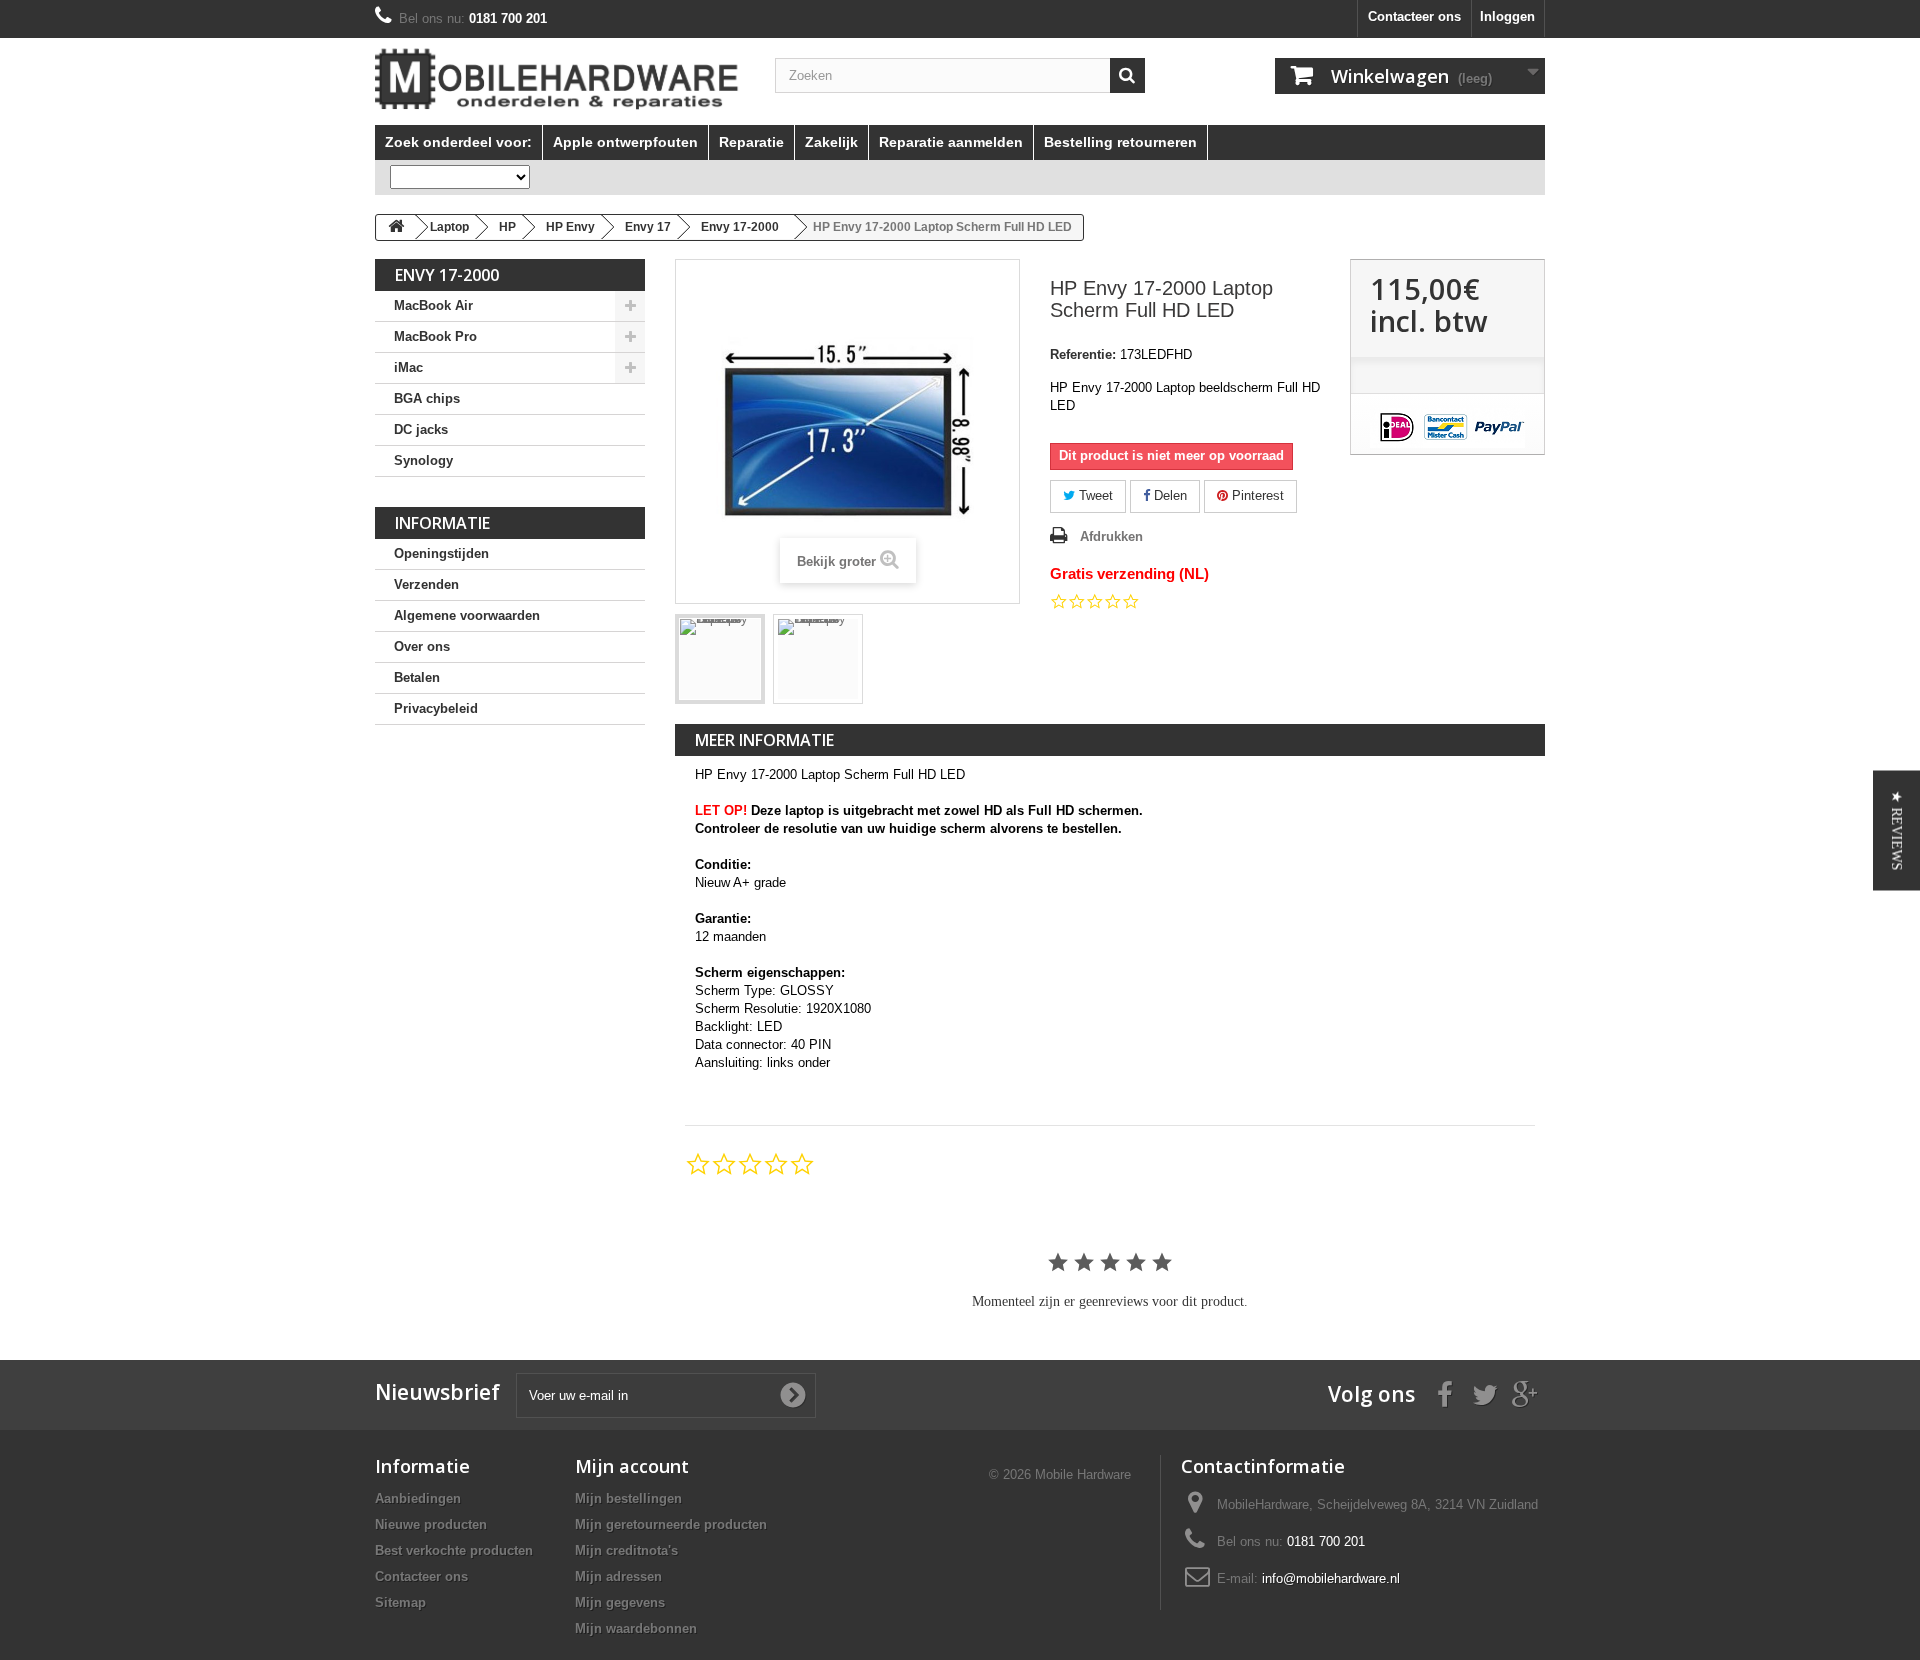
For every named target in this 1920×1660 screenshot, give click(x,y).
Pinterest (1256, 495)
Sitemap (400, 1602)
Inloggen (1507, 16)
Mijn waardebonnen (636, 1628)
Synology (423, 460)
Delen (1168, 495)
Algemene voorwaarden (467, 615)
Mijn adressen (618, 1576)
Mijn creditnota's (626, 1550)
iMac (408, 367)
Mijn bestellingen (628, 1498)
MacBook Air (433, 305)
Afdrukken (1111, 536)
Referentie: (1083, 354)
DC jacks (421, 429)
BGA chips (427, 398)
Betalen (417, 677)
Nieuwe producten (431, 1524)
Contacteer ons (1414, 16)
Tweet (1094, 495)
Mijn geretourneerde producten (671, 1524)
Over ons (422, 646)
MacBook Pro (435, 336)
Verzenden (426, 584)
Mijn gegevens (620, 1602)
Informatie (442, 523)
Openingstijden (441, 553)
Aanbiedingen (418, 1498)
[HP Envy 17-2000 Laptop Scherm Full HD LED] (720, 659)
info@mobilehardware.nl (1331, 1578)
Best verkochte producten (454, 1550)
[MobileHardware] (560, 79)
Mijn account (632, 1466)
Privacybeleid (436, 708)
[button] (1896, 830)
